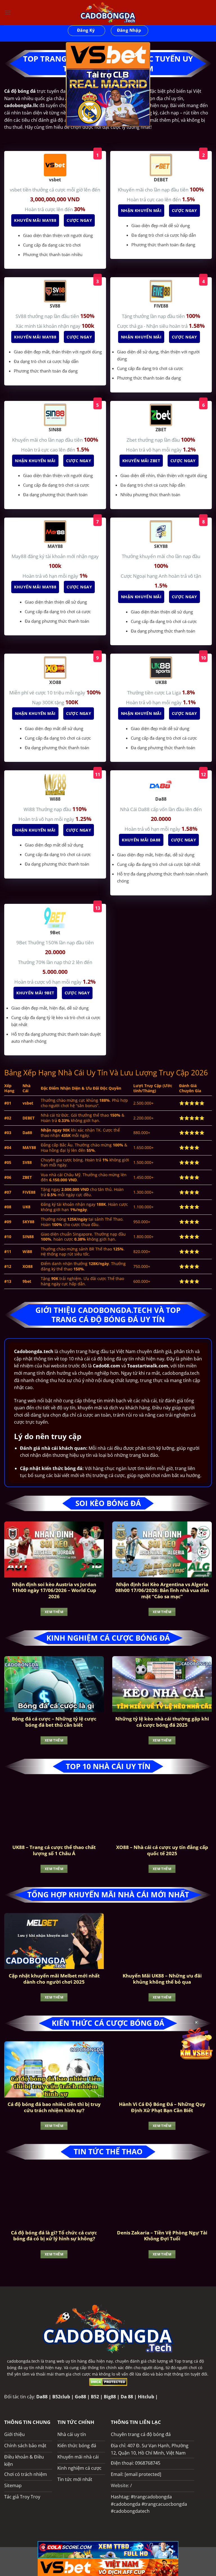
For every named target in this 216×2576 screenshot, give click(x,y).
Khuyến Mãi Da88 (141, 840)
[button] (8, 13)
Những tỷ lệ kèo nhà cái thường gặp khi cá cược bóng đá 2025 (162, 1722)
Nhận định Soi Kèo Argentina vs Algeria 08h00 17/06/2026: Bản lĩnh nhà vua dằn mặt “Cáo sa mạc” (162, 1590)
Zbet (132, 440)
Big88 (110, 2397)
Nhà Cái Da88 (135, 809)
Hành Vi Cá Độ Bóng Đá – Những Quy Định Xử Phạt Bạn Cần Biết (162, 2107)
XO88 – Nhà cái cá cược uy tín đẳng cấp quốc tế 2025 (162, 1850)
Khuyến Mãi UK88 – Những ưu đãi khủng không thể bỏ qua (162, 1979)
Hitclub (146, 2397)
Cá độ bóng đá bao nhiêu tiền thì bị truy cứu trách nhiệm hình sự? (54, 2107)
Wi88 (30, 809)
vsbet (16, 190)
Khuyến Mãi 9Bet (35, 993)
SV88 (22, 316)
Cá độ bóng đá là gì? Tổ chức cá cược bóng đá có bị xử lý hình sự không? (54, 2236)
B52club (61, 2397)
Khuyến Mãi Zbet (141, 461)
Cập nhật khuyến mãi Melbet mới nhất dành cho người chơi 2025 (54, 1979)
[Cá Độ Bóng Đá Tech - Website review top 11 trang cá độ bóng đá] (108, 13)
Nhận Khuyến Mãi (141, 210)
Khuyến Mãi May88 (35, 220)
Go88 (80, 2397)
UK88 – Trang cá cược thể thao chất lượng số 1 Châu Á (54, 1850)
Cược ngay (79, 220)
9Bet (22, 942)
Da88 (42, 2397)
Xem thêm (54, 1612)
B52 (95, 2397)
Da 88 (127, 2397)
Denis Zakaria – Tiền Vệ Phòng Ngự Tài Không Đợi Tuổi (162, 2236)
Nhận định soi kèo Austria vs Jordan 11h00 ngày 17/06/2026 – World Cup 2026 (54, 1590)
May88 (20, 556)
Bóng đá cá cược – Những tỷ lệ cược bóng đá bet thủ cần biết (54, 1722)
